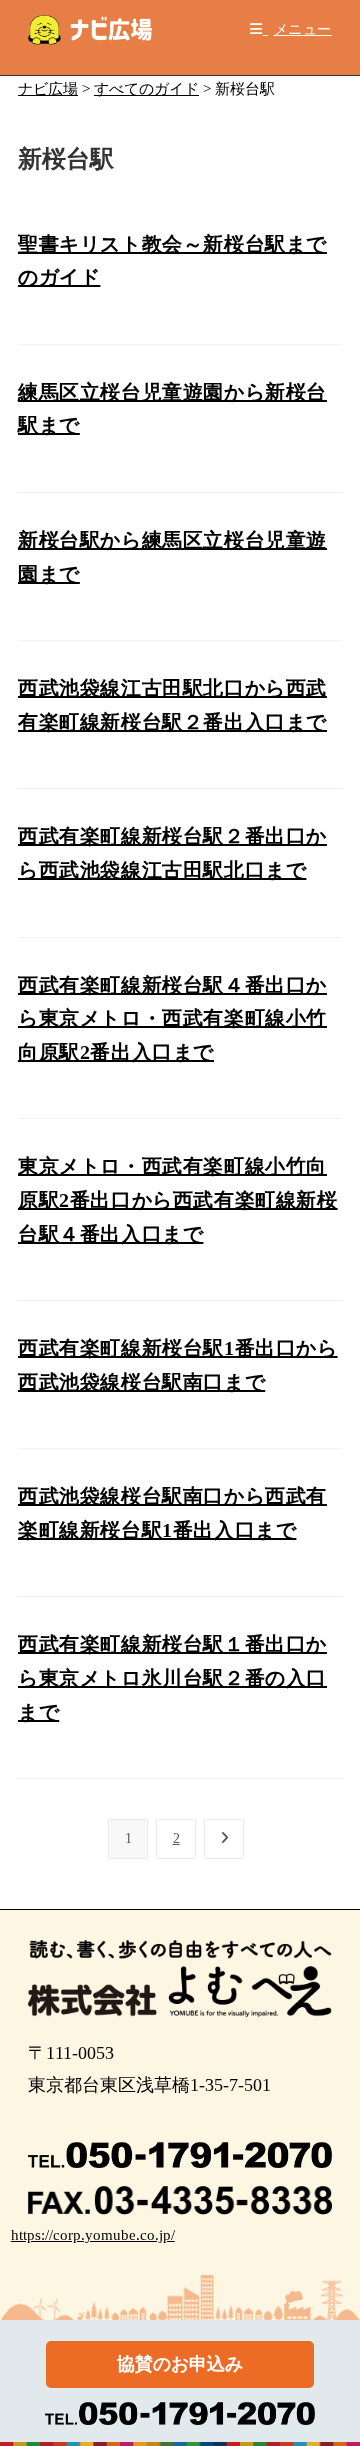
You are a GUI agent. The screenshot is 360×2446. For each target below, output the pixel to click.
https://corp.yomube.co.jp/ (93, 2235)
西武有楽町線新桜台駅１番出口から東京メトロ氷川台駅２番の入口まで (172, 1677)
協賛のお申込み (180, 2364)
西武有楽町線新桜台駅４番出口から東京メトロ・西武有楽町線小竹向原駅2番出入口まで (172, 1018)
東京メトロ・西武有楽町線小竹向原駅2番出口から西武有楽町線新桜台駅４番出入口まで (178, 1199)
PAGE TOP (332, 2356)
